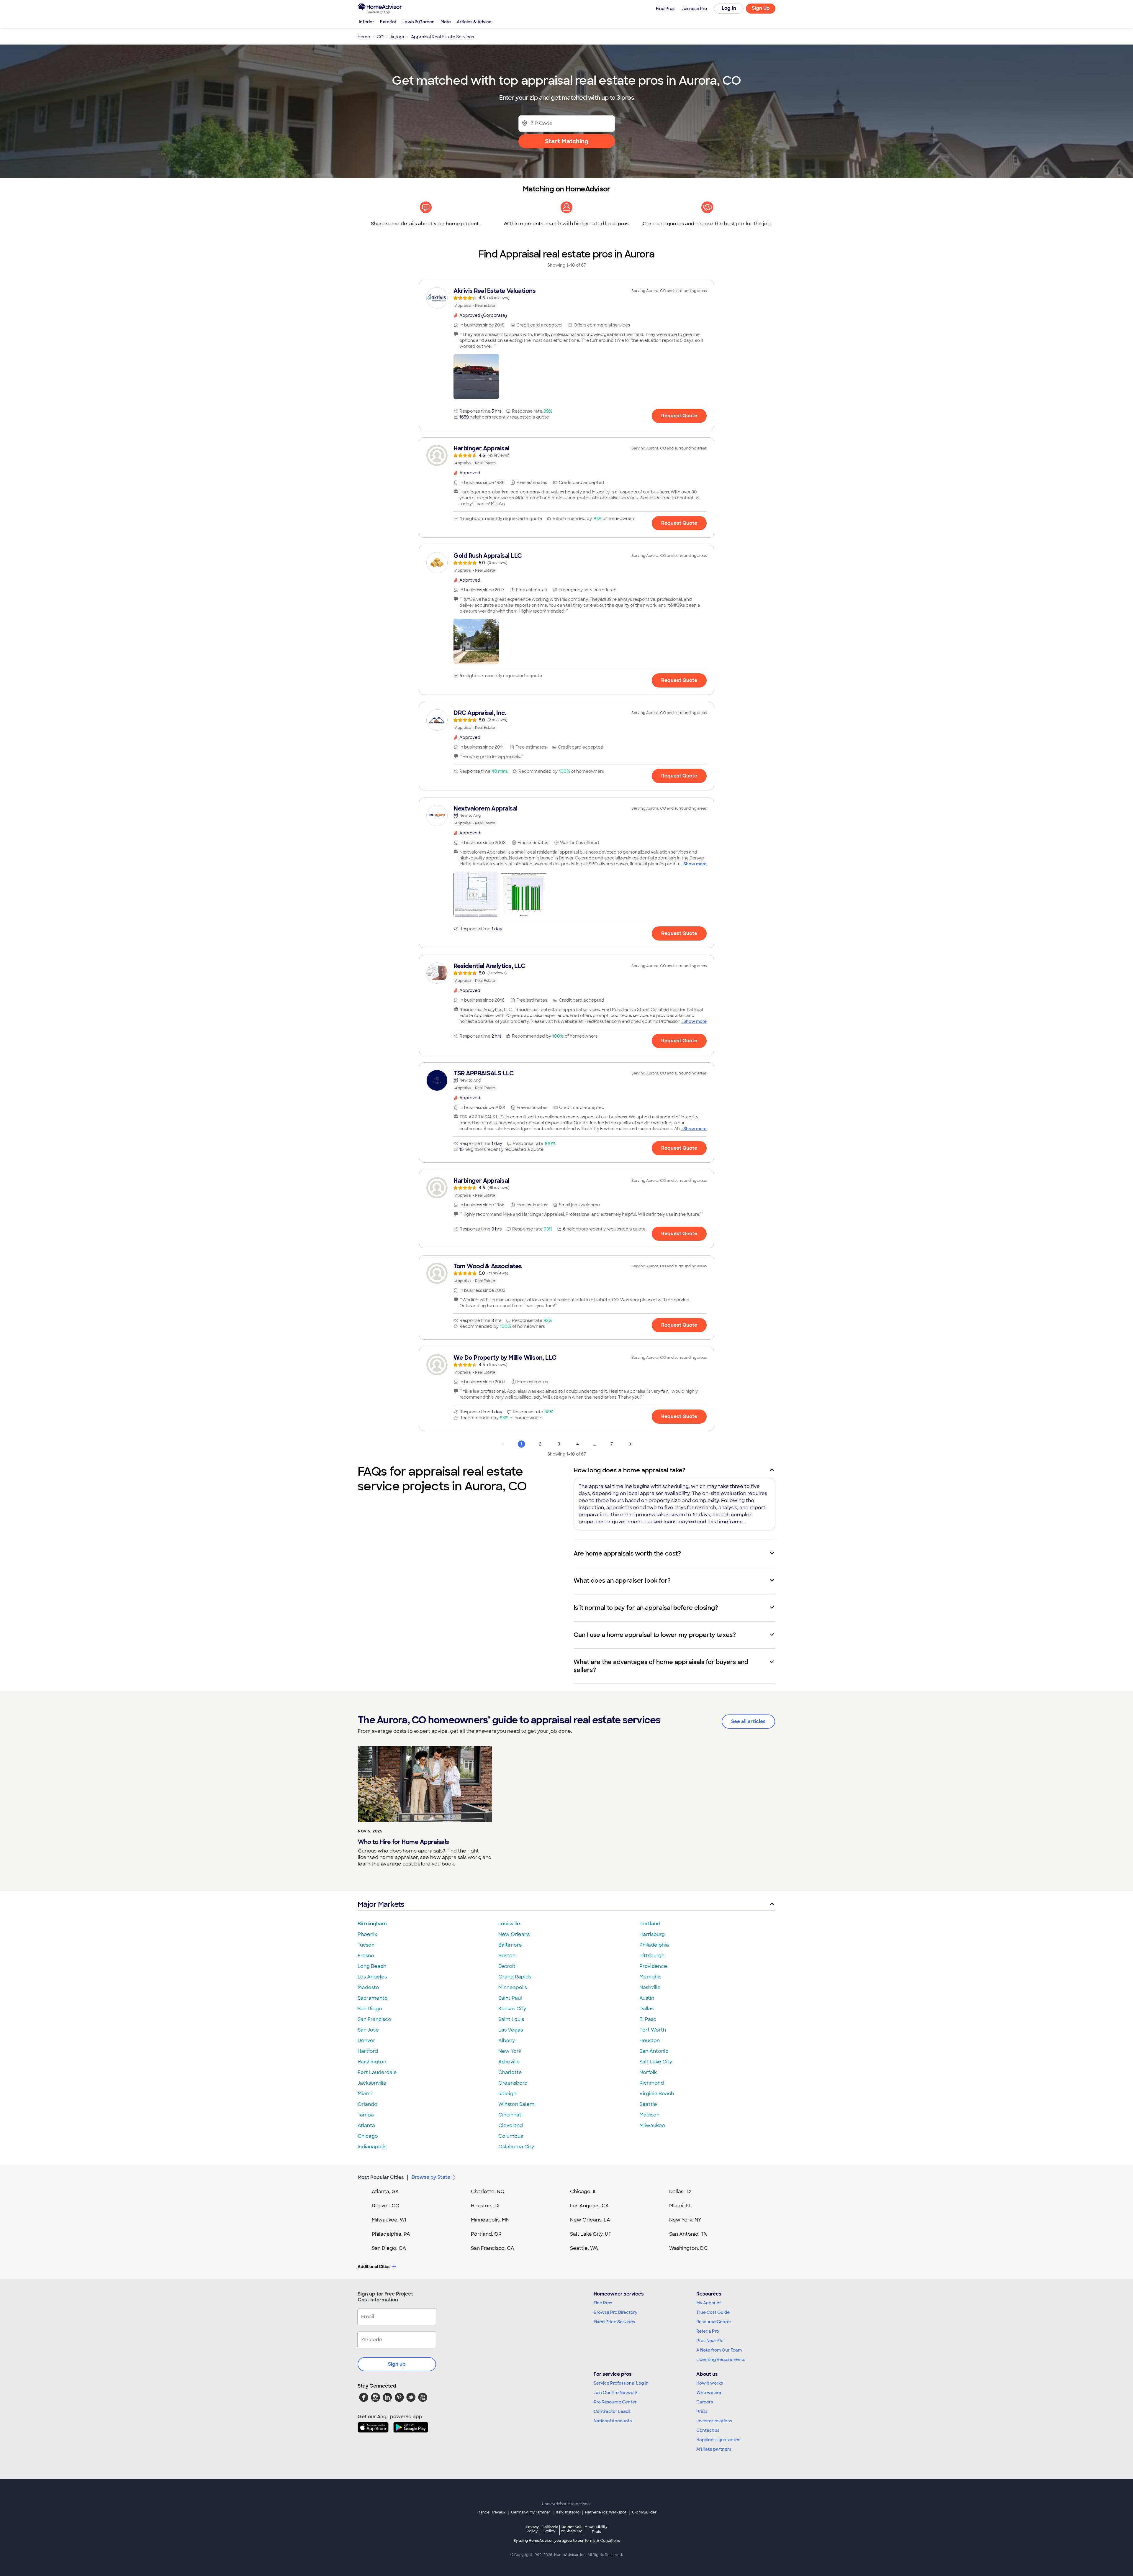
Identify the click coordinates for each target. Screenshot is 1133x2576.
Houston (650, 2041)
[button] (476, 377)
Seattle (648, 2104)
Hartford (368, 2051)
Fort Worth (653, 2030)
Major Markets (381, 1904)
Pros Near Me (710, 2341)
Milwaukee (652, 2125)
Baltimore (510, 1945)
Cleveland (511, 2125)
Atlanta (366, 2125)
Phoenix (367, 1934)
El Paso (648, 2019)
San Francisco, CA (493, 2248)
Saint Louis (511, 2019)
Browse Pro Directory (615, 2312)
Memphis (650, 1977)
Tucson (366, 1945)
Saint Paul (510, 1998)
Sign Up (761, 8)
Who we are (709, 2393)
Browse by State (431, 2177)
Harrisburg (652, 1934)
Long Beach (372, 1966)
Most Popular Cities (381, 2177)
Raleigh (507, 2094)
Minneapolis (513, 1987)
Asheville (509, 2062)
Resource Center (714, 2322)
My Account (709, 2303)
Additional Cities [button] (374, 2267)
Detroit (507, 1966)
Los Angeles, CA (590, 2206)
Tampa (366, 2115)
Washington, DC (688, 2248)
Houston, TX (485, 2206)
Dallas (646, 2009)
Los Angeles (372, 1977)
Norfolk (648, 2072)
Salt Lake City (656, 2062)
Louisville (509, 1924)
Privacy (532, 2529)
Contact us (708, 2430)
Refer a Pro (708, 2331)
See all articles (748, 1721)
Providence (653, 1966)
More (446, 22)
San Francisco (374, 2019)
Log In (729, 8)
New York (510, 2051)
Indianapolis (372, 2147)
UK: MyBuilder (644, 2512)
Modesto (368, 1987)
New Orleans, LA (590, 2220)
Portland (650, 1924)
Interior (366, 22)
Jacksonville (372, 2083)
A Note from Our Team (719, 2350)
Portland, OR (486, 2234)
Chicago (368, 2136)
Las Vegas (511, 2030)
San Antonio (654, 2051)
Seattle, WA (584, 2248)
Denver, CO (386, 2206)
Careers (705, 2402)
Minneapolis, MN (490, 2220)
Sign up (397, 2364)
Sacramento (373, 1998)
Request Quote (679, 416)
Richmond (652, 2083)
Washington (372, 2062)
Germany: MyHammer (531, 2512)
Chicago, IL (583, 2192)
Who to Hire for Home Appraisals (403, 1842)
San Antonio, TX (688, 2234)
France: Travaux (491, 2512)
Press (702, 2411)
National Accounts (613, 2421)
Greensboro (513, 2083)
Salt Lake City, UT (591, 2234)
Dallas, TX (681, 2192)
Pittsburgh (652, 1956)
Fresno (366, 1956)
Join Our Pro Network (616, 2393)
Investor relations (714, 2421)
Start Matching (567, 141)
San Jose (368, 2030)
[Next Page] (630, 1444)
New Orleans (514, 1934)
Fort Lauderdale (377, 2072)
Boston (507, 1956)
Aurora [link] (397, 37)
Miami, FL (680, 2206)
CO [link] (380, 37)
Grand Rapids (515, 1977)
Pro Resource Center (615, 2402)
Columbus (511, 2136)
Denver (366, 2041)
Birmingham (372, 1924)
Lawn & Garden (419, 22)
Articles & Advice (474, 22)
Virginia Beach (657, 2094)
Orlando (367, 2104)
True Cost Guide (713, 2312)
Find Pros (603, 2303)
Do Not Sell (571, 2529)
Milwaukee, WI (389, 2220)
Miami (365, 2094)
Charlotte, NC (488, 2192)
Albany (507, 2041)
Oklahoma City (516, 2147)
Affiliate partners (714, 2449)
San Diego (370, 2009)
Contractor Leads (612, 2411)
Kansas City (512, 2009)
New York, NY (685, 2220)
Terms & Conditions (602, 2541)
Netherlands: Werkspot (606, 2512)
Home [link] (364, 37)
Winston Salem (516, 2104)
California (550, 2529)
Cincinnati (510, 2115)
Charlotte (510, 2072)
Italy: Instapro (568, 2512)
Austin (647, 1998)
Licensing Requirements (721, 2360)
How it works (710, 2383)
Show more (695, 864)
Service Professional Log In (621, 2383)
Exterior (388, 22)
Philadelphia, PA (391, 2234)
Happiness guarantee (718, 2440)
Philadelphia (654, 1945)
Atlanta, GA (385, 2192)
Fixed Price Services (614, 2322)
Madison (649, 2115)
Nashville (650, 1987)
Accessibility (596, 2529)
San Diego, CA (389, 2248)
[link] (566, 298)
